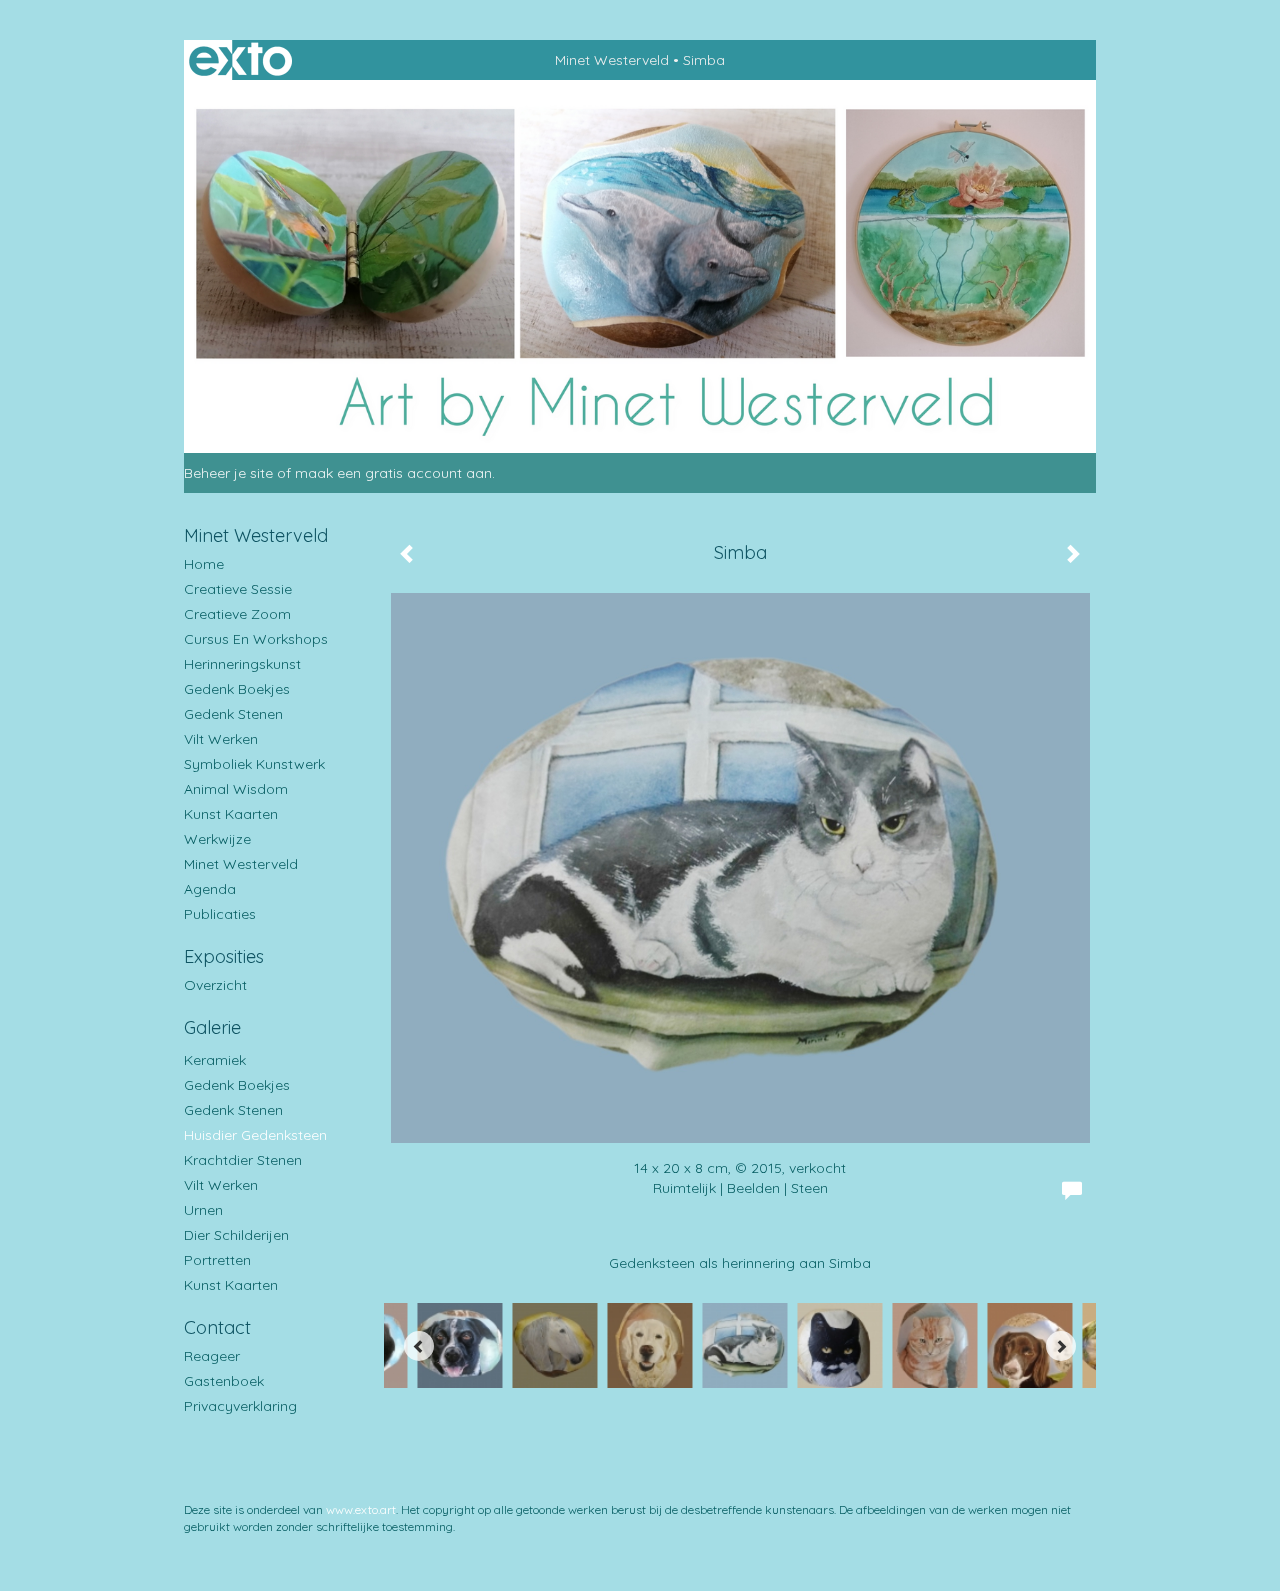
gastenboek (224, 1381)
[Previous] (419, 1346)
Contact (217, 1327)
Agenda (210, 889)
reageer (212, 1356)
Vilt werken (221, 739)
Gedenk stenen (233, 714)
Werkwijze (217, 839)
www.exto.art (361, 1509)
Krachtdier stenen (243, 1160)
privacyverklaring (240, 1406)
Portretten (217, 1260)
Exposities (224, 956)
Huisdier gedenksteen (255, 1135)
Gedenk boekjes (237, 689)
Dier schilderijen (236, 1235)
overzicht (215, 985)
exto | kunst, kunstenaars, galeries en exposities (240, 60)
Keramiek (215, 1060)
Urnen (203, 1210)
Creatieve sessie (238, 589)
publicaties (220, 914)
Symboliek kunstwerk (254, 764)
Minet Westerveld (612, 60)
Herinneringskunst (242, 664)
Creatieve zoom (237, 614)
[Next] (1061, 1346)
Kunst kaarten (231, 814)
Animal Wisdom (236, 789)
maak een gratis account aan (393, 473)
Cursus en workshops (256, 639)
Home (204, 564)
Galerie (212, 1027)
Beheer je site (228, 473)
